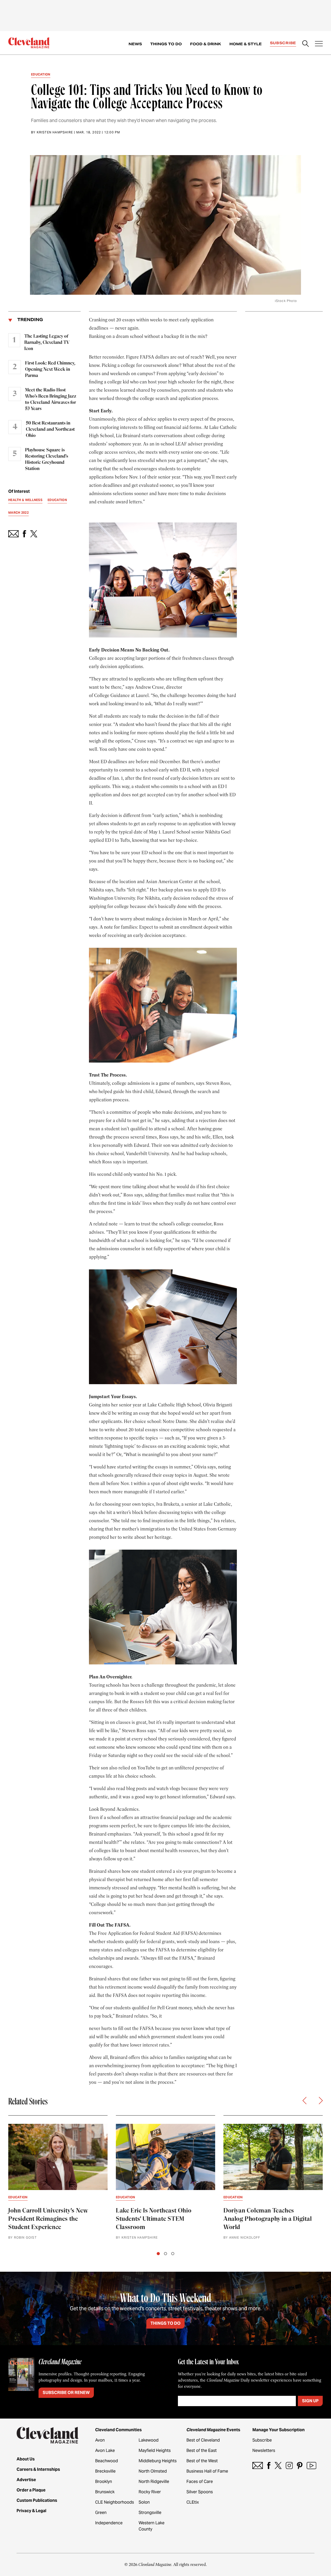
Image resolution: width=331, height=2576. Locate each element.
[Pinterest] (300, 2465)
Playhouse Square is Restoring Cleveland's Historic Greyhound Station (47, 459)
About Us (26, 2459)
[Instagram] (289, 2465)
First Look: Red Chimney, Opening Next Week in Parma (50, 369)
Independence (109, 2523)
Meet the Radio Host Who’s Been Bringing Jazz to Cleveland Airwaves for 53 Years (51, 399)
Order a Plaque (31, 2490)
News (135, 44)
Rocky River (150, 2492)
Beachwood (107, 2461)
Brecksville (105, 2471)
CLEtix (193, 2502)
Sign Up (310, 2401)
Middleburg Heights (158, 2461)
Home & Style (246, 44)
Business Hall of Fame (207, 2471)
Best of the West (202, 2461)
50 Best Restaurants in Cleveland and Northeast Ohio (50, 429)
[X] (278, 2465)
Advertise (26, 2480)
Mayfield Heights (155, 2450)
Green (101, 2513)
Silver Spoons (200, 2492)
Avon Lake (105, 2450)
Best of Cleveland (203, 2440)
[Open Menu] (319, 44)
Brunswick (105, 2492)
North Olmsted (153, 2471)
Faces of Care (200, 2482)
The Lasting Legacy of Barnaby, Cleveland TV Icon (47, 343)
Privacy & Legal (31, 2511)
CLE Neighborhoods (115, 2502)
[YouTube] (311, 2465)
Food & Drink (206, 44)
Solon (144, 2502)
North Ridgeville (154, 2482)
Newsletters (264, 2450)
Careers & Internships (38, 2469)
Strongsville (150, 2513)
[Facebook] (269, 2465)
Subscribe (283, 43)
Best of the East (202, 2450)
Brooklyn (104, 2482)
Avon (100, 2440)
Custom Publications (37, 2500)
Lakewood (149, 2440)
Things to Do (166, 44)
